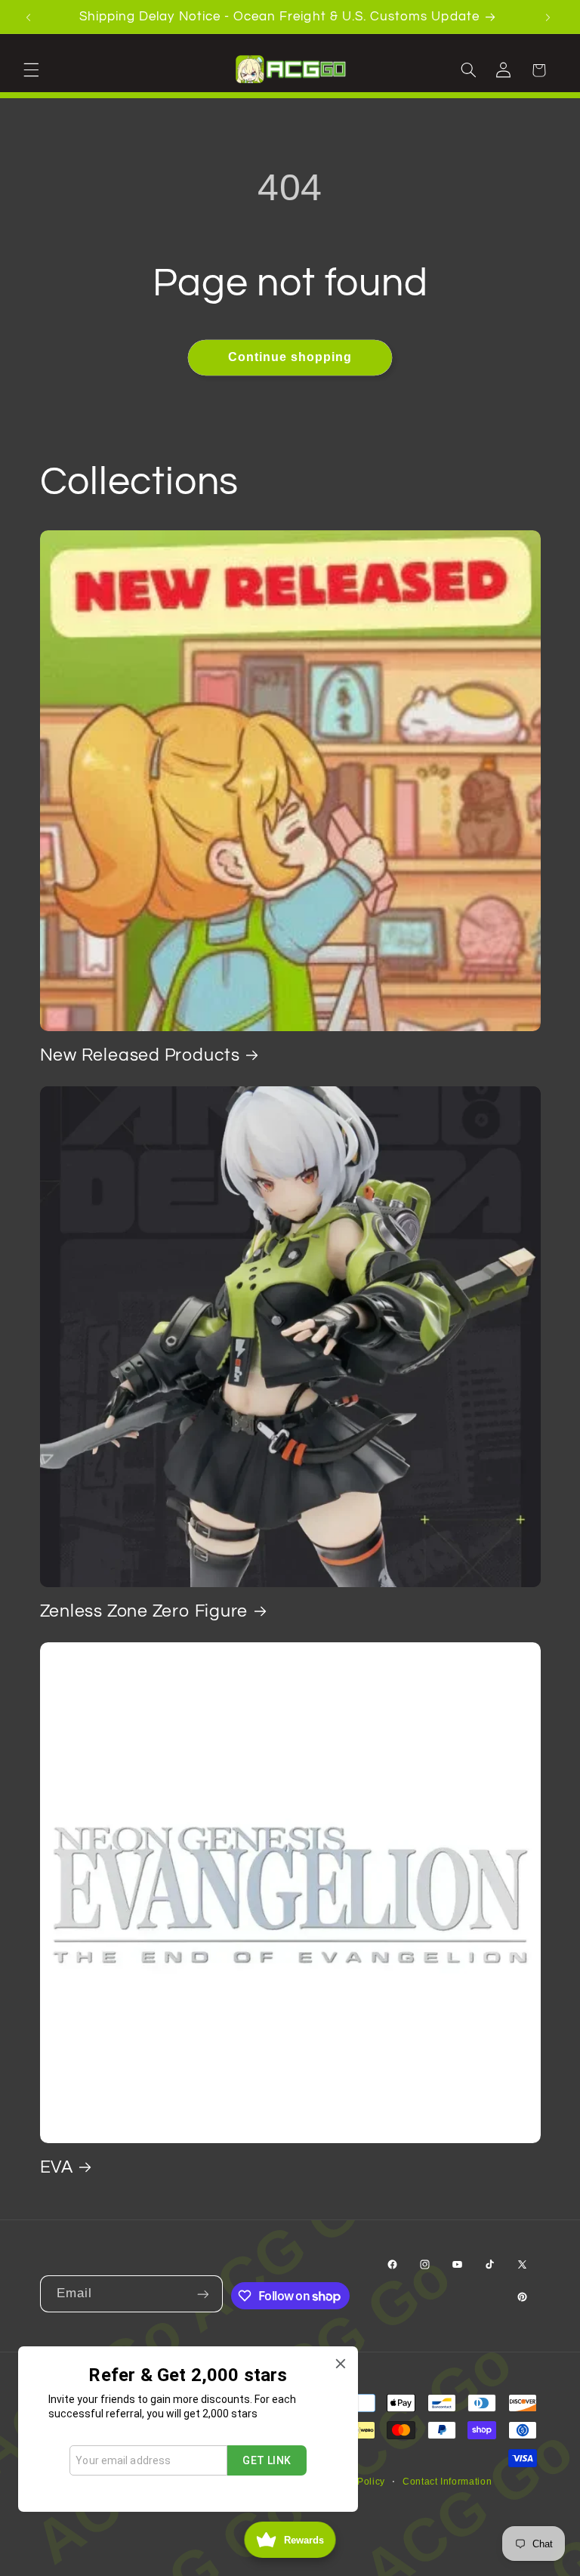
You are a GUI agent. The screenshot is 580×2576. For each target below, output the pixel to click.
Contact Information (447, 2482)
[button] (33, 69)
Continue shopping (290, 357)
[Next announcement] (550, 17)
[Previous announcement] (30, 17)
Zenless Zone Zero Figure (144, 1611)
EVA (57, 2167)
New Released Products (140, 1055)
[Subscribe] (205, 2294)
